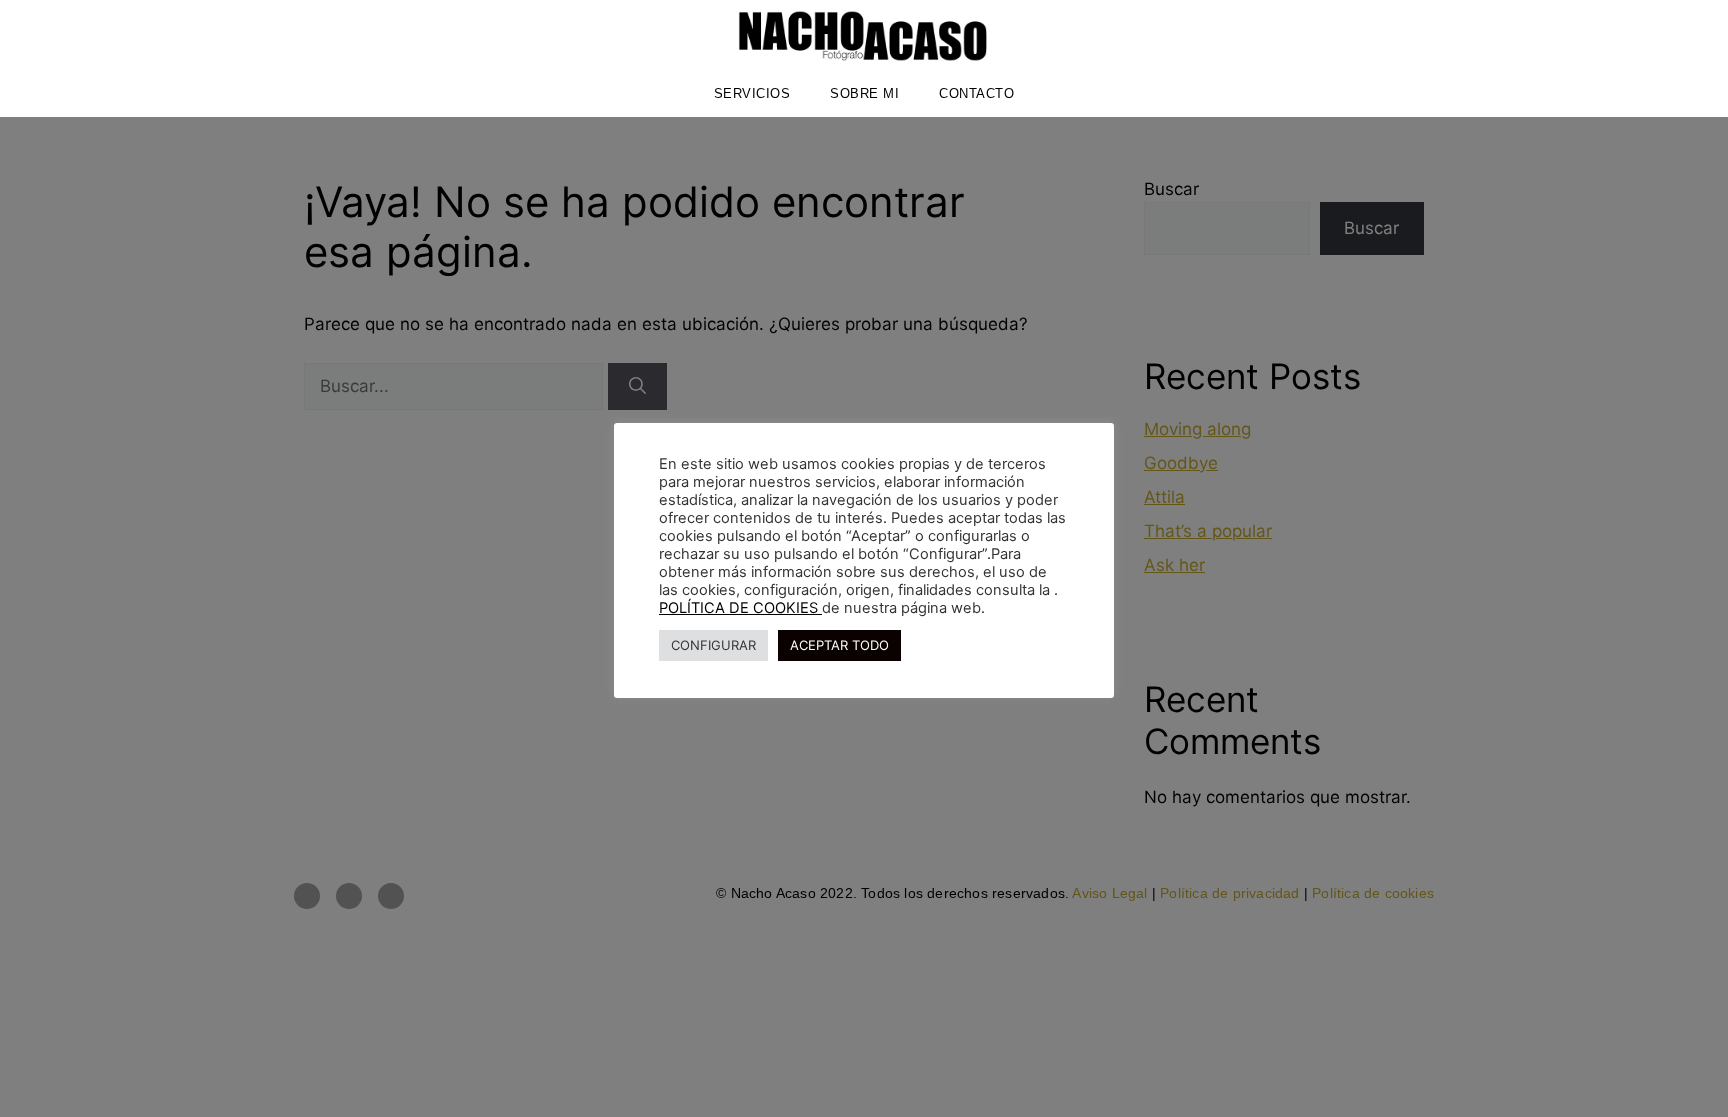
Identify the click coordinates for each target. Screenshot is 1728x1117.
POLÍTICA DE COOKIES (740, 608)
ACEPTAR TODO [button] (839, 645)
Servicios (752, 93)
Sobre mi (864, 93)
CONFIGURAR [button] (713, 645)
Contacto (976, 93)
